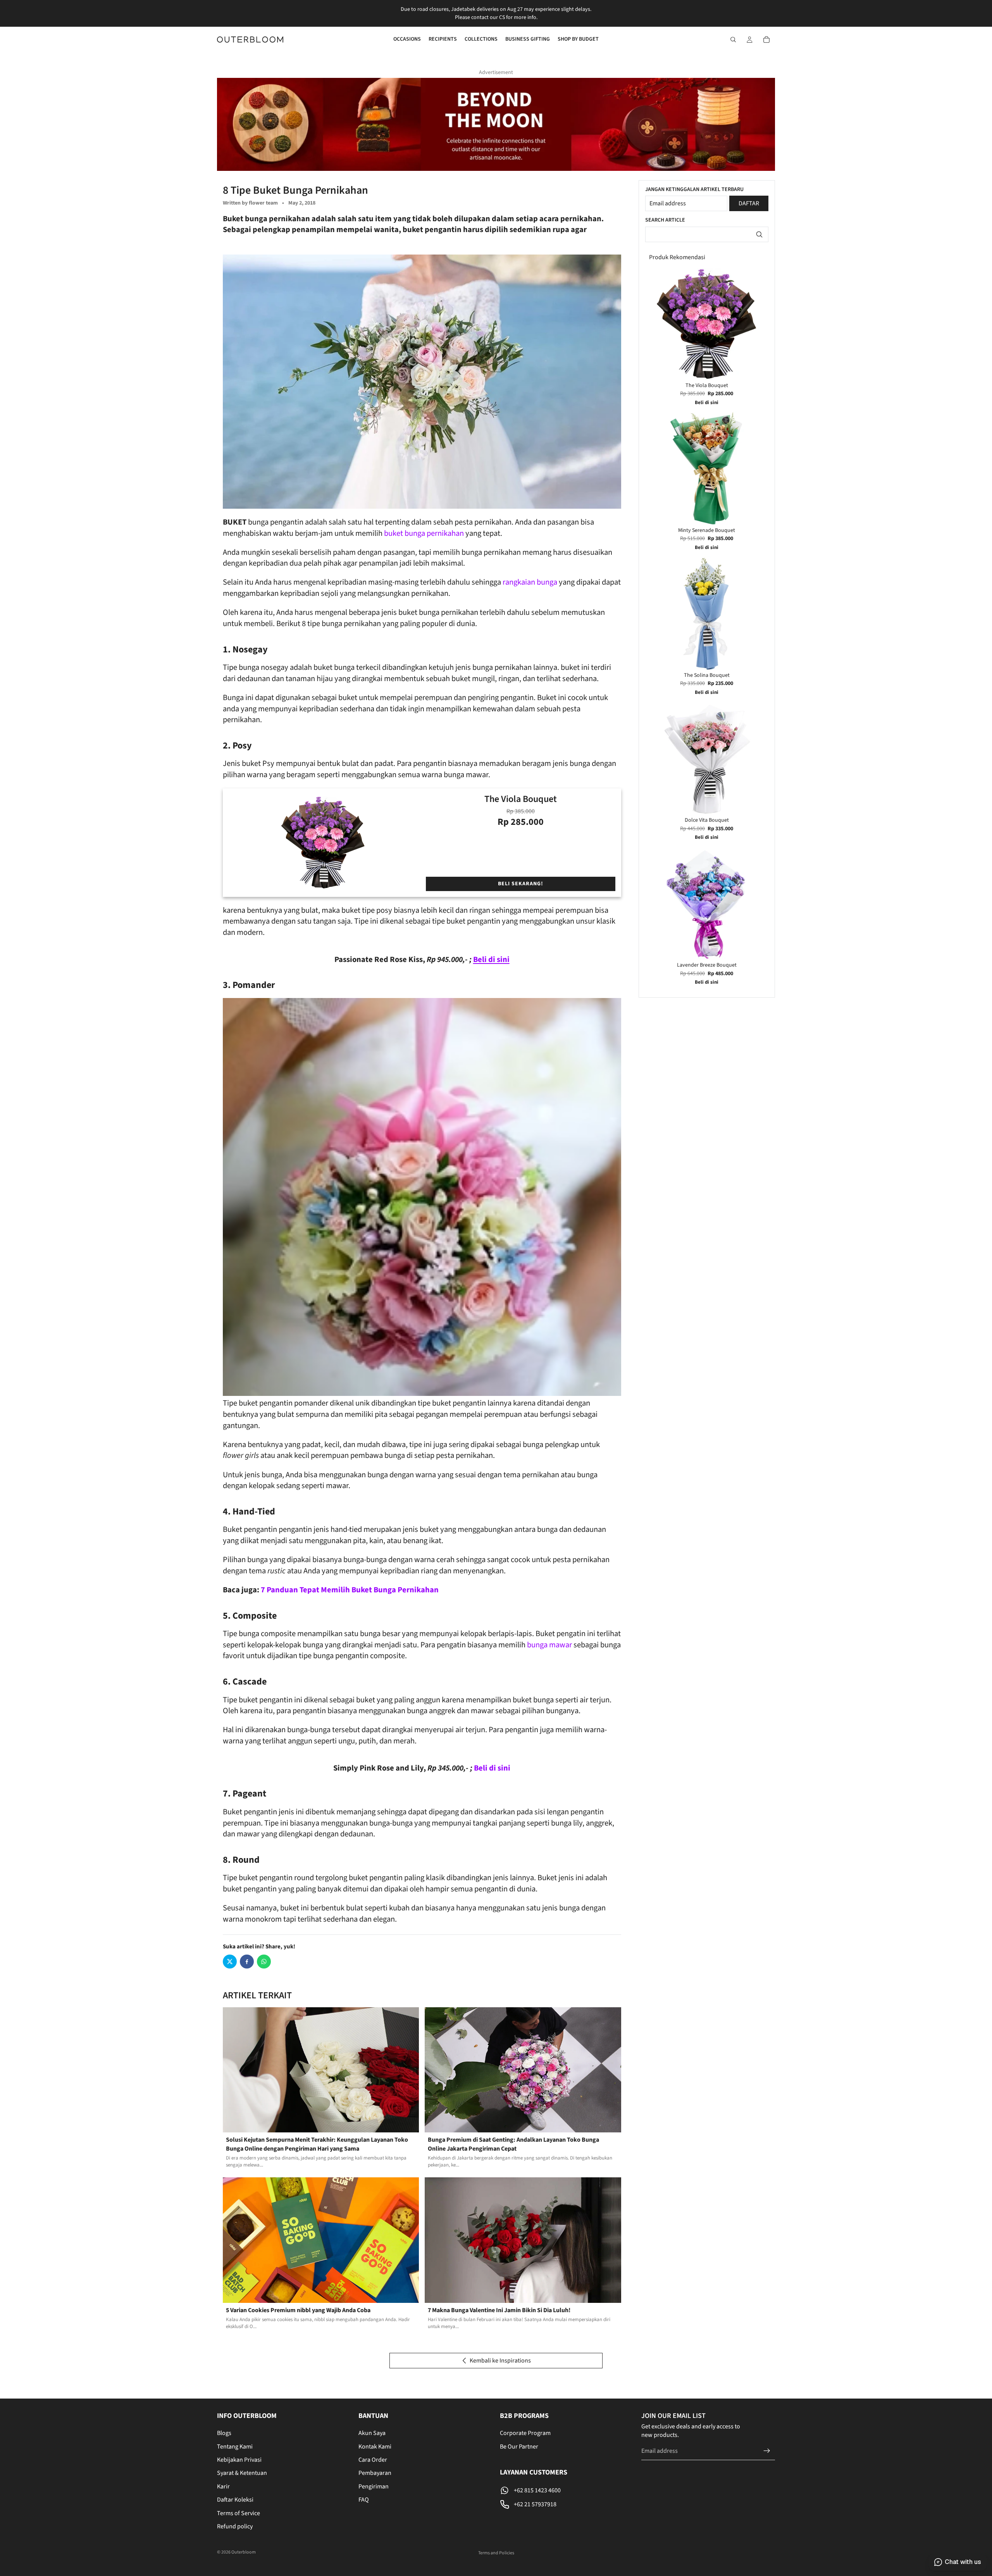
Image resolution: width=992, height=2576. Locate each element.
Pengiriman (374, 2487)
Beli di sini (492, 1768)
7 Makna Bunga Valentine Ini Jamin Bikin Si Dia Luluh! (499, 2310)
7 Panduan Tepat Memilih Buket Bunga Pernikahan (350, 1590)
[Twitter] (230, 1962)
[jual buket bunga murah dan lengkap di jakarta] (422, 382)
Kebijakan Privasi (239, 2460)
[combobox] (707, 234)
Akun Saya (372, 2433)
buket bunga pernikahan (424, 533)
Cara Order (373, 2460)
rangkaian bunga (530, 582)
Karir (223, 2487)
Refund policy (235, 2526)
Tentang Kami (235, 2447)
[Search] (733, 40)
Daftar (749, 203)
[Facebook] (247, 1962)
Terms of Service (239, 2513)
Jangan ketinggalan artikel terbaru (694, 190)
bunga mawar (549, 1645)
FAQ (364, 2500)
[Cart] (766, 40)
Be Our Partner (519, 2447)
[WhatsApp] (264, 1962)
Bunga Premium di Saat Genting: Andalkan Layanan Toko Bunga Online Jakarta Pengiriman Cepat (513, 2144)
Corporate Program (525, 2433)
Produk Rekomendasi (677, 257)
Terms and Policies (496, 2553)
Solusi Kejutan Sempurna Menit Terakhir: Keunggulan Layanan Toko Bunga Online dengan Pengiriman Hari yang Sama (317, 2144)
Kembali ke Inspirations (500, 2361)
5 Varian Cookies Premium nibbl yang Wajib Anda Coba (298, 2310)
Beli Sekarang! (521, 884)
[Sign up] (767, 2451)
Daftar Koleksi (235, 2500)
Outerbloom (244, 2552)
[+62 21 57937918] (567, 2504)
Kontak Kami (375, 2447)
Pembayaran (375, 2473)
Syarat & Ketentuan (242, 2473)
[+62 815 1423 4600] (567, 2490)
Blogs (224, 2433)
